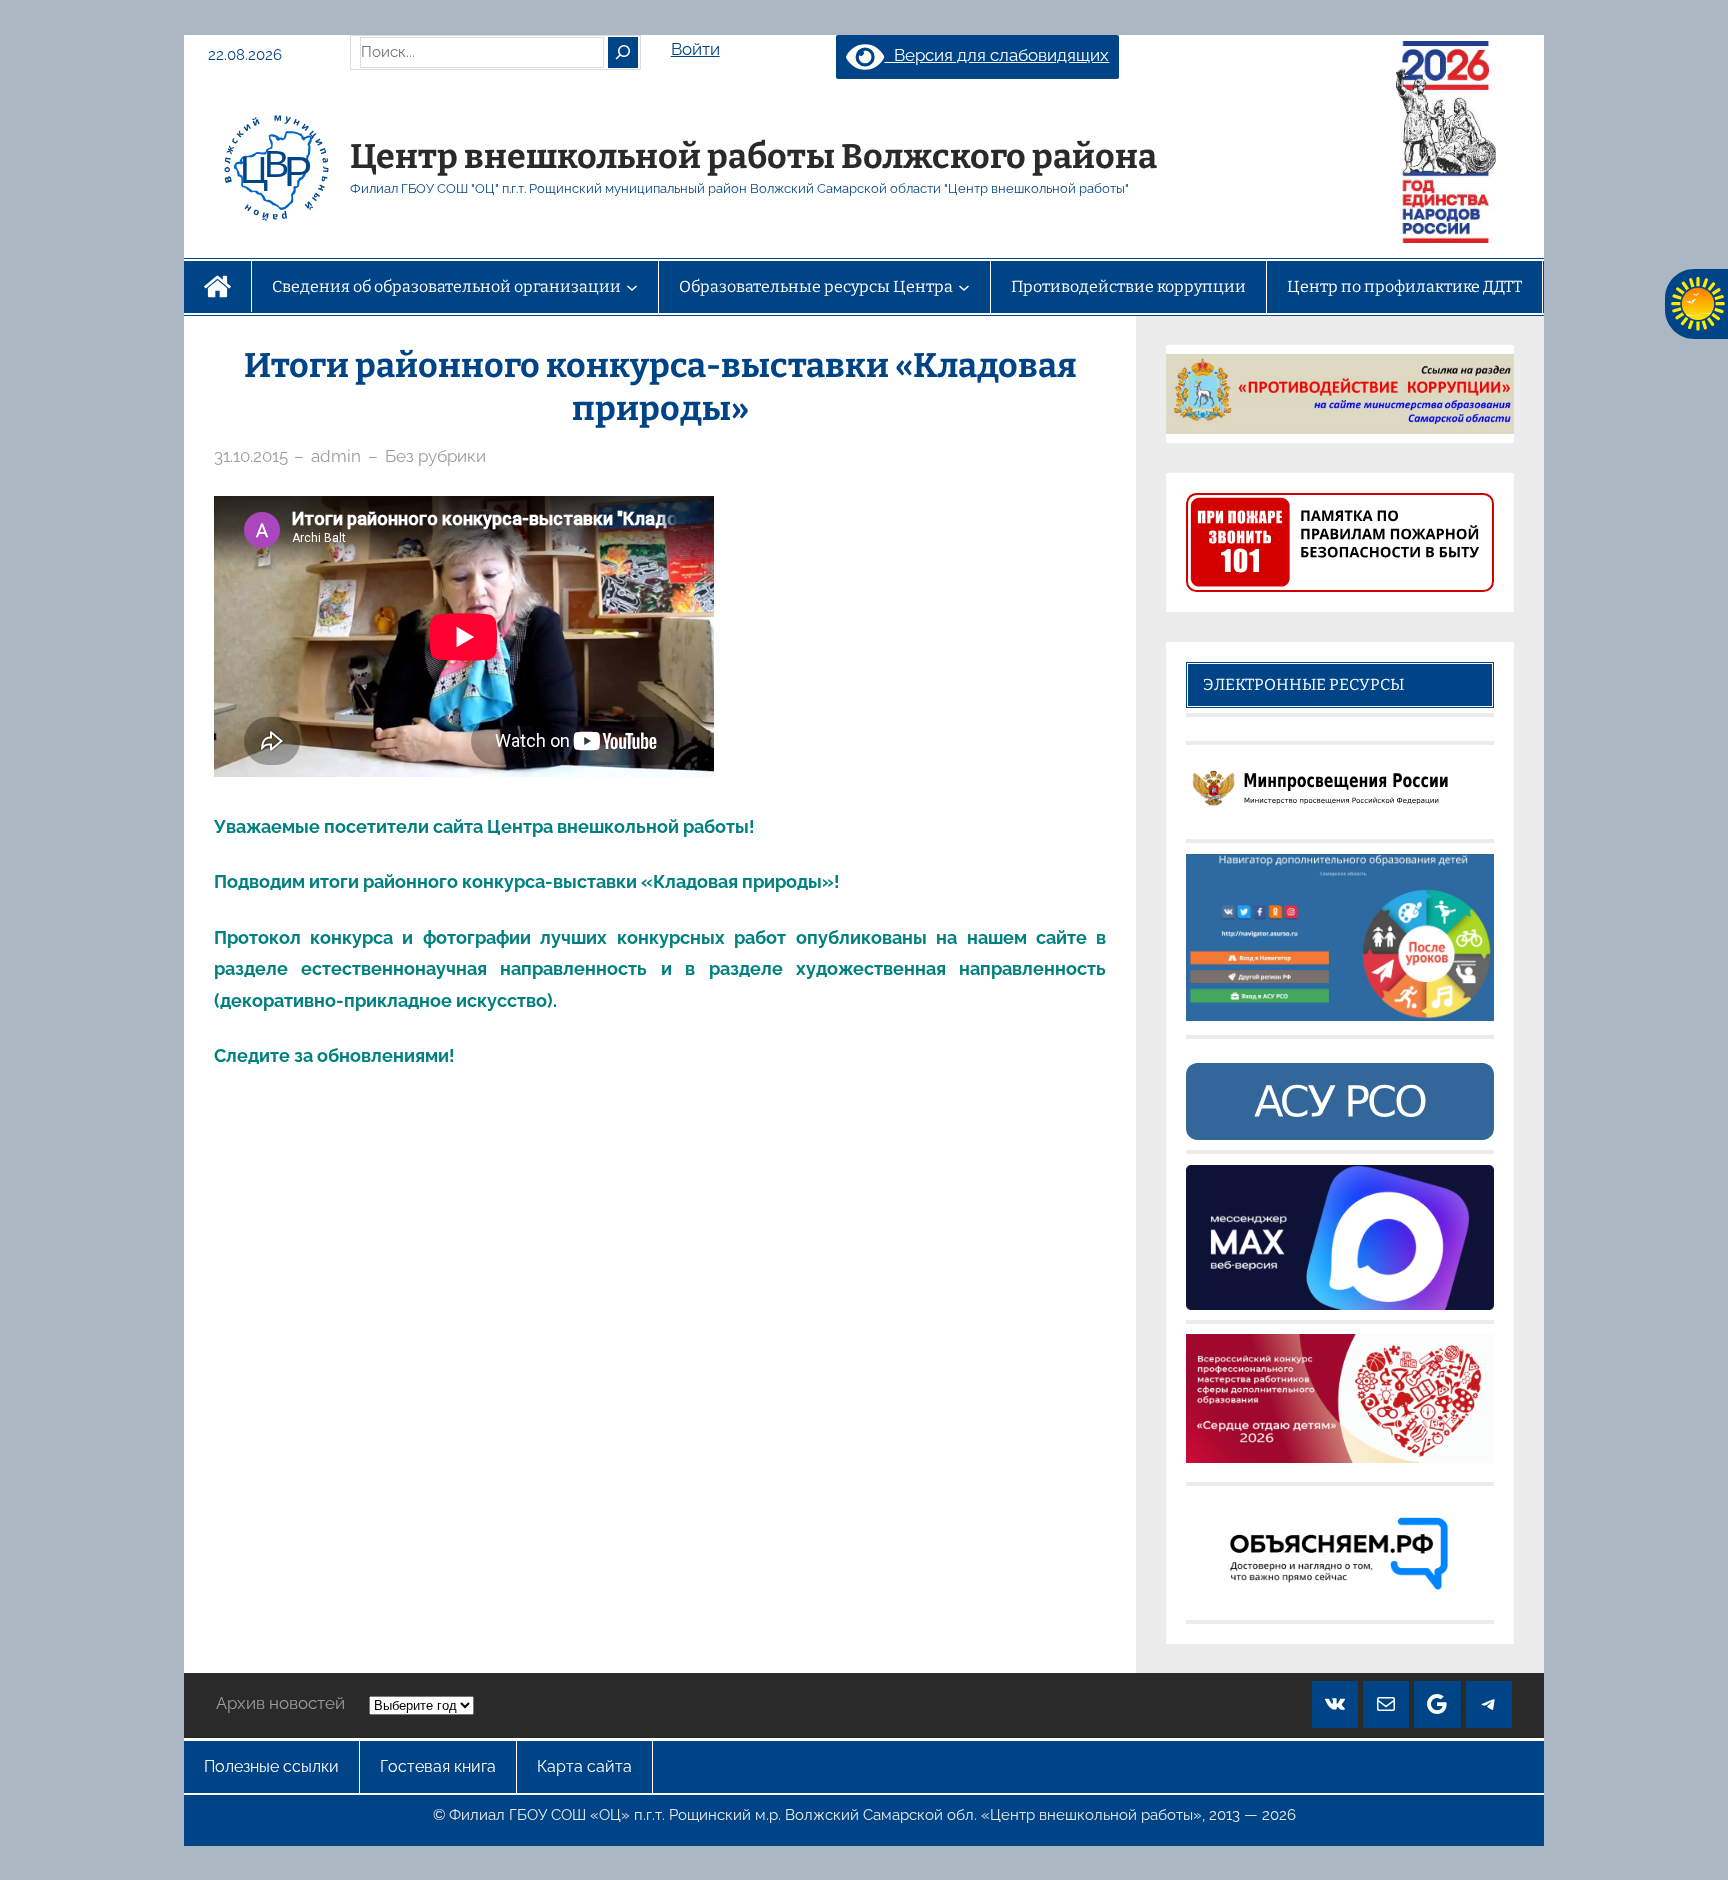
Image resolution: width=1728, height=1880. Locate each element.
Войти (695, 49)
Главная (217, 286)
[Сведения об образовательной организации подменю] (632, 287)
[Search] (623, 52)
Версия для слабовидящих (996, 55)
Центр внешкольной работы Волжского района (753, 156)
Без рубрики (435, 456)
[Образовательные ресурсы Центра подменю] (964, 287)
